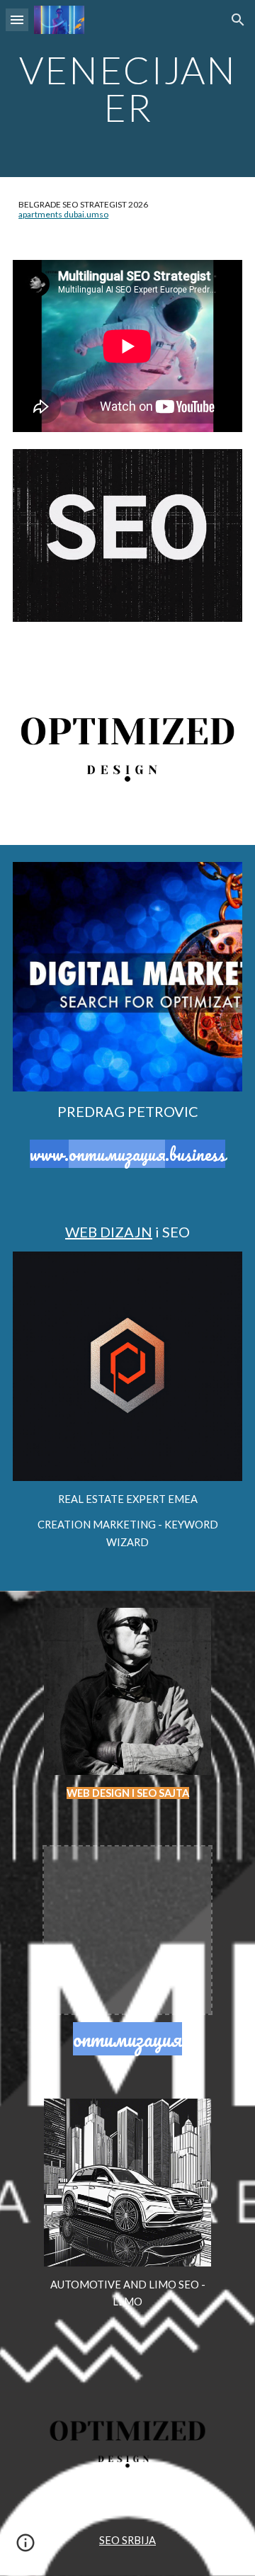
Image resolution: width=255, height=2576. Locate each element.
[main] (127, 89)
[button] (17, 19)
